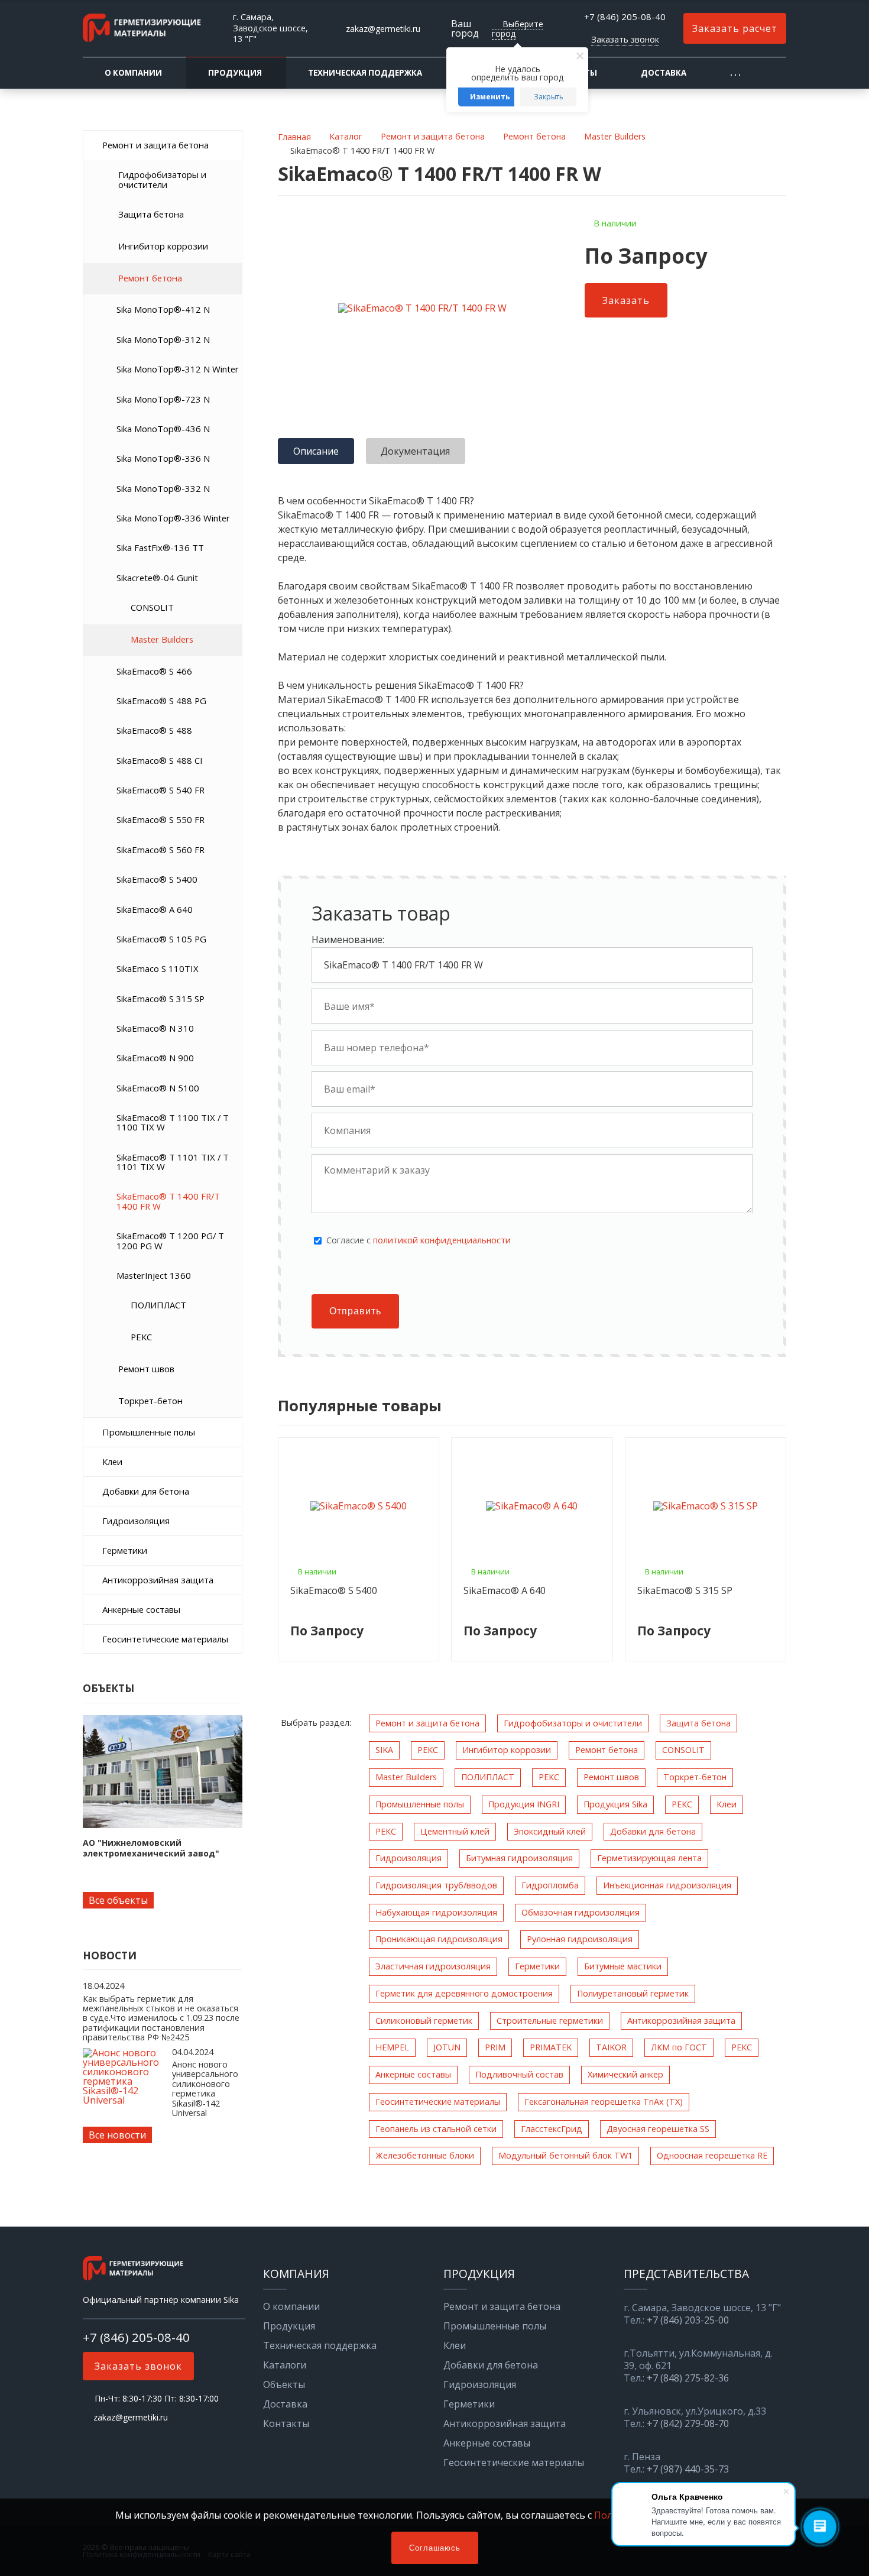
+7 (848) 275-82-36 (688, 2378)
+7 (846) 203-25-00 (688, 2320)
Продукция (235, 73)
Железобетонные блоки (425, 2155)
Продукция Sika (615, 1804)
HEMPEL (392, 2047)
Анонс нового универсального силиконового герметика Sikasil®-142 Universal (205, 2089)
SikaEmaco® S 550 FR (160, 819)
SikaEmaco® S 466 (154, 671)
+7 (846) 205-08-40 (625, 17)
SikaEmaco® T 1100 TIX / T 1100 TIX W (173, 1122)
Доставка (664, 73)
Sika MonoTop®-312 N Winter (178, 369)
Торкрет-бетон (150, 1401)
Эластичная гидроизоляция (433, 1966)
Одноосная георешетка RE (712, 2155)
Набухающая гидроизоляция (436, 1912)
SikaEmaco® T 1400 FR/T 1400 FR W (168, 1201)
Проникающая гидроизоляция (439, 1939)
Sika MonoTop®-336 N (163, 458)
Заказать (626, 300)
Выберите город (518, 29)
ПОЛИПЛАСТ (158, 1305)
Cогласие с (419, 1240)
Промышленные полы (149, 1432)
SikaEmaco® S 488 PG (161, 701)
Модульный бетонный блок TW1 (565, 2155)
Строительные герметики (550, 2021)
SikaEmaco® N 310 (155, 1028)
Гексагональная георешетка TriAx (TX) (604, 2102)
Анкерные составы (141, 1609)
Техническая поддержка (365, 73)
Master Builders (162, 639)
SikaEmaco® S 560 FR (160, 850)
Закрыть (549, 97)
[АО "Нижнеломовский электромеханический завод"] (163, 1772)
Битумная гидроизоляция (519, 1858)
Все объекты (118, 1900)
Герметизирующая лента (649, 1858)
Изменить (490, 97)
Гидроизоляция (136, 1521)
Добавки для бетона (146, 1491)
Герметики (125, 1550)
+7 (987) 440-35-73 (688, 2469)
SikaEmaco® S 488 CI (160, 760)
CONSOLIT (152, 607)
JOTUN (447, 2047)
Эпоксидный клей (550, 1831)
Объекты (284, 2384)
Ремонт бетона (150, 278)
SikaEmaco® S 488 (154, 730)
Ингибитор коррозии (163, 246)
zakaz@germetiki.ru (383, 29)
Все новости (117, 2135)
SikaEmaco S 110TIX (158, 968)
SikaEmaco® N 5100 (158, 1088)
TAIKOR (611, 2047)
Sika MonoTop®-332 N (163, 488)
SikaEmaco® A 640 (155, 909)
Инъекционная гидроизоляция (667, 1885)
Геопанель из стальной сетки (436, 2129)
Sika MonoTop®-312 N (163, 339)
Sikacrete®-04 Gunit (157, 578)
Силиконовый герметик (424, 2021)
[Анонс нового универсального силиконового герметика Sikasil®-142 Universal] (124, 2100)
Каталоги (285, 2365)
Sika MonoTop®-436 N (163, 429)
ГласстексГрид (552, 2129)
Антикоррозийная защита (158, 1580)
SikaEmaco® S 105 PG (161, 939)
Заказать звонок (625, 39)
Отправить (355, 1311)
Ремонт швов (146, 1369)
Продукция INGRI (524, 1804)
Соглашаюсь (435, 2548)
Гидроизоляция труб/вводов (436, 1885)
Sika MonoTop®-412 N (163, 309)
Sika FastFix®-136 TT (160, 547)
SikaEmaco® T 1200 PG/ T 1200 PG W (170, 1240)
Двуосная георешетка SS (658, 2129)
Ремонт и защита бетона (155, 145)
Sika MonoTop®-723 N (163, 399)
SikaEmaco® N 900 (155, 1058)
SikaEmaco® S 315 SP (160, 999)
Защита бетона (151, 214)
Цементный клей (455, 1831)
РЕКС (141, 1337)
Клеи (112, 1462)
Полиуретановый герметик (633, 1993)
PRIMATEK (551, 2047)
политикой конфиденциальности (442, 1240)
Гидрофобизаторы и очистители (162, 179)
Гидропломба (550, 1885)
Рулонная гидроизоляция (580, 1939)
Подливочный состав (519, 2074)
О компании (133, 73)
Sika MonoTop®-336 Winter (173, 518)
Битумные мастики (623, 1966)
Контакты (286, 2423)
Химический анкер (625, 2074)
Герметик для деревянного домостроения (464, 1993)
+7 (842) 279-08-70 (688, 2424)
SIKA (384, 1750)
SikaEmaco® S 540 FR (160, 790)
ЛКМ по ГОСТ (679, 2047)
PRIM (495, 2047)
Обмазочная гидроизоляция (581, 1912)
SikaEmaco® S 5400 (157, 879)
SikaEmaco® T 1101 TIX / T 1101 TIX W (173, 1162)
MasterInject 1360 (154, 1275)
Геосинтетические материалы (165, 1639)
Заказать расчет (735, 28)
